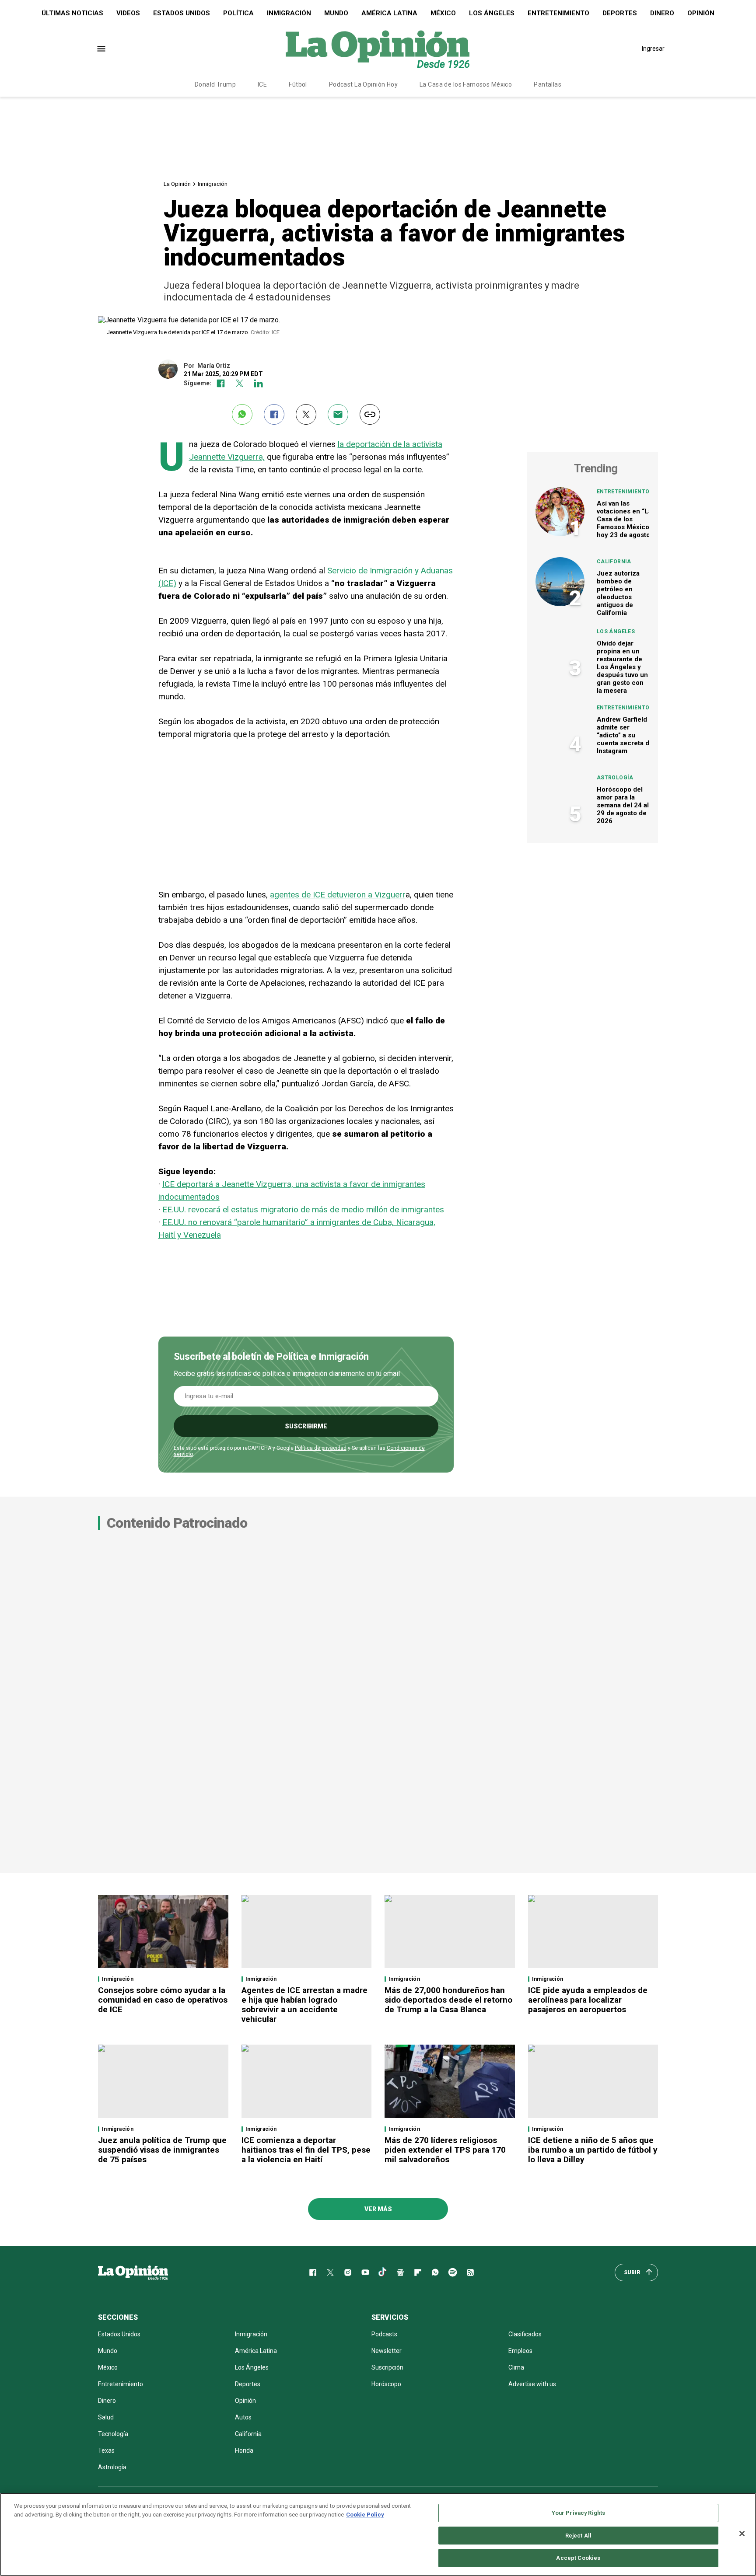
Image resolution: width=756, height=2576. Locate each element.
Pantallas (548, 84)
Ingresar (653, 49)
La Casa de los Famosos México (466, 84)
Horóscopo (386, 2384)
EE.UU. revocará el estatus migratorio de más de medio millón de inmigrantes (303, 1209)
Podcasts (384, 2334)
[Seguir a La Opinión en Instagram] (348, 2272)
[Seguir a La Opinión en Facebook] (313, 2272)
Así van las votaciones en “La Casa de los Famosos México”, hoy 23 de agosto (625, 519)
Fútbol (298, 84)
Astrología (615, 778)
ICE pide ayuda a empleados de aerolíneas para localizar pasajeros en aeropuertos (588, 2000)
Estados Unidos (182, 13)
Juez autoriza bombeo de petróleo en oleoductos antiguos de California (618, 593)
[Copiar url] (370, 414)
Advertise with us (532, 2384)
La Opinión (177, 184)
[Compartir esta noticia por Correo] (338, 414)
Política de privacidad (321, 1448)
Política (238, 13)
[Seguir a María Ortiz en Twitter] (240, 383)
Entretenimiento (558, 13)
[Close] (742, 2534)
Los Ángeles (492, 13)
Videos (128, 13)
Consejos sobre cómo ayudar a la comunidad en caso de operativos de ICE (163, 2000)
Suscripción (387, 2367)
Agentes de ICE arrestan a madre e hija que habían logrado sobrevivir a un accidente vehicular (304, 2005)
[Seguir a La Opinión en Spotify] (453, 2272)
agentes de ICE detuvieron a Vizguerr (338, 895)
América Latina (389, 13)
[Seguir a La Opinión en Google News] (400, 2272)
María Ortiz (214, 366)
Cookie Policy (365, 2515)
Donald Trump (215, 84)
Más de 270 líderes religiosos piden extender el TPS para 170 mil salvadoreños (445, 2150)
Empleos (520, 2351)
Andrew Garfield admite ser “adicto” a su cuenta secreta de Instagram (625, 735)
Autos (243, 2417)
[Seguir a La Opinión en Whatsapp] (435, 2272)
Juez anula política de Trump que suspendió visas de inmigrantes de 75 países (162, 2150)
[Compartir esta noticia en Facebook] (274, 414)
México (443, 13)
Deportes (620, 13)
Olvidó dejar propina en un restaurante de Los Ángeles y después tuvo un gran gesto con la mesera (622, 667)
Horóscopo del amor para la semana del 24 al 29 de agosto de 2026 (623, 805)
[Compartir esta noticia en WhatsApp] (242, 414)
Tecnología (113, 2434)
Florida (244, 2450)
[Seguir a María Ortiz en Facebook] (221, 383)
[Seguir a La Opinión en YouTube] (365, 2272)
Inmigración (289, 13)
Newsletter (387, 2351)
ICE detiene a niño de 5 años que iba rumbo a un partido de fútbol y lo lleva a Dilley (593, 2150)
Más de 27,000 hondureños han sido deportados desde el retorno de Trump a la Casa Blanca (448, 2000)
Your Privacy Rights (578, 2513)
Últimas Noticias (72, 13)
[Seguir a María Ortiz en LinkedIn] (258, 383)
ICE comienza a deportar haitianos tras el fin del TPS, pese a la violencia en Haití (306, 2150)
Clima (516, 2367)
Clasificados (525, 2334)
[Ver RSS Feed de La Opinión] (470, 2272)
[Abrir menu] (101, 49)
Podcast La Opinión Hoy (363, 84)
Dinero (662, 13)
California (614, 562)
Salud (106, 2417)
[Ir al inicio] (133, 2272)
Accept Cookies (578, 2558)
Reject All (578, 2536)
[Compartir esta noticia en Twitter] (306, 414)
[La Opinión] (378, 49)
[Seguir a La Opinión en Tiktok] (383, 2272)
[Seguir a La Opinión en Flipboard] (418, 2272)
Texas (106, 2450)
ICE (262, 84)
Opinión (701, 13)
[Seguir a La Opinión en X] (330, 2272)
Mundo (336, 13)
